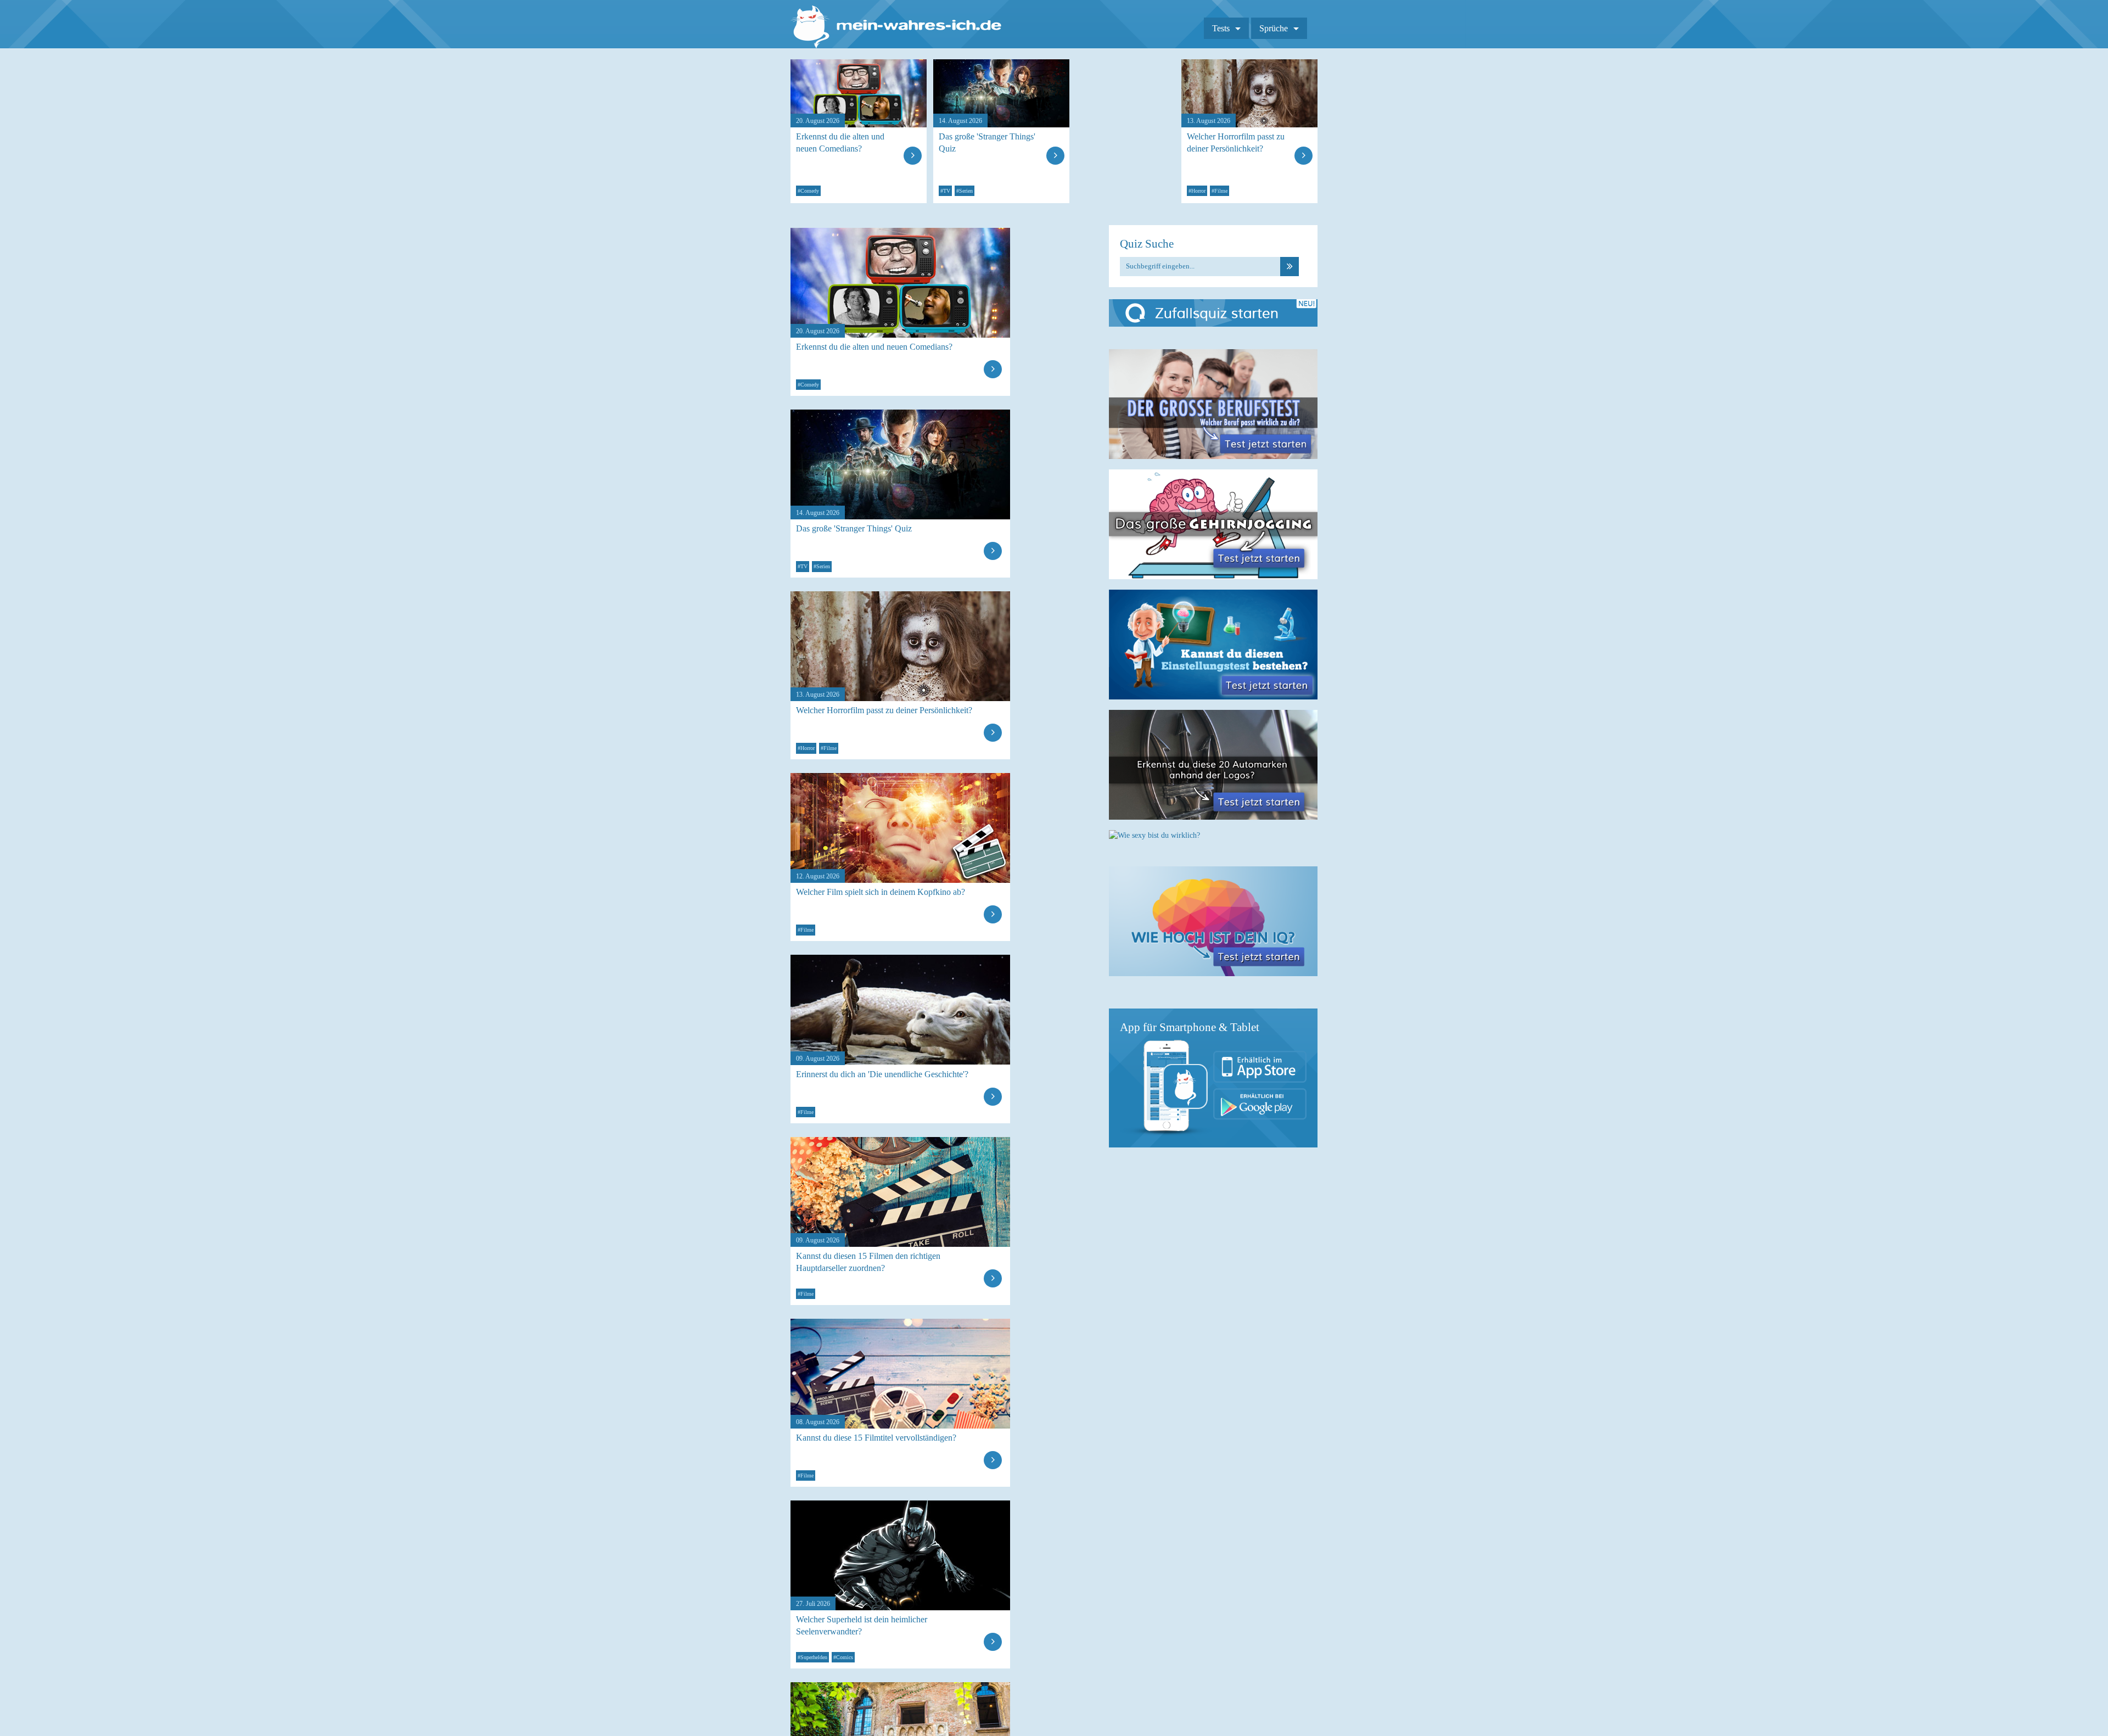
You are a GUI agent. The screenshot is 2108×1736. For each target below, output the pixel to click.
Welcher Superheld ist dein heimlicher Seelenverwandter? (862, 1625)
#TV (945, 191)
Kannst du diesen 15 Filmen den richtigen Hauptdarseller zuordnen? (868, 1262)
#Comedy (808, 191)
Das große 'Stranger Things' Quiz (987, 142)
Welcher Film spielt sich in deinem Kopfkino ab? (881, 892)
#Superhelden (812, 1657)
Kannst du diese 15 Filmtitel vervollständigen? (876, 1438)
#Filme (1220, 191)
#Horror (1197, 191)
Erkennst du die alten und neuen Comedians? (840, 142)
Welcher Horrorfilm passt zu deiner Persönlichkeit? (1236, 142)
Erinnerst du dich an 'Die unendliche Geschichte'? (882, 1074)
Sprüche (1274, 28)
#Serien (965, 191)
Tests (1221, 28)
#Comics (843, 1657)
